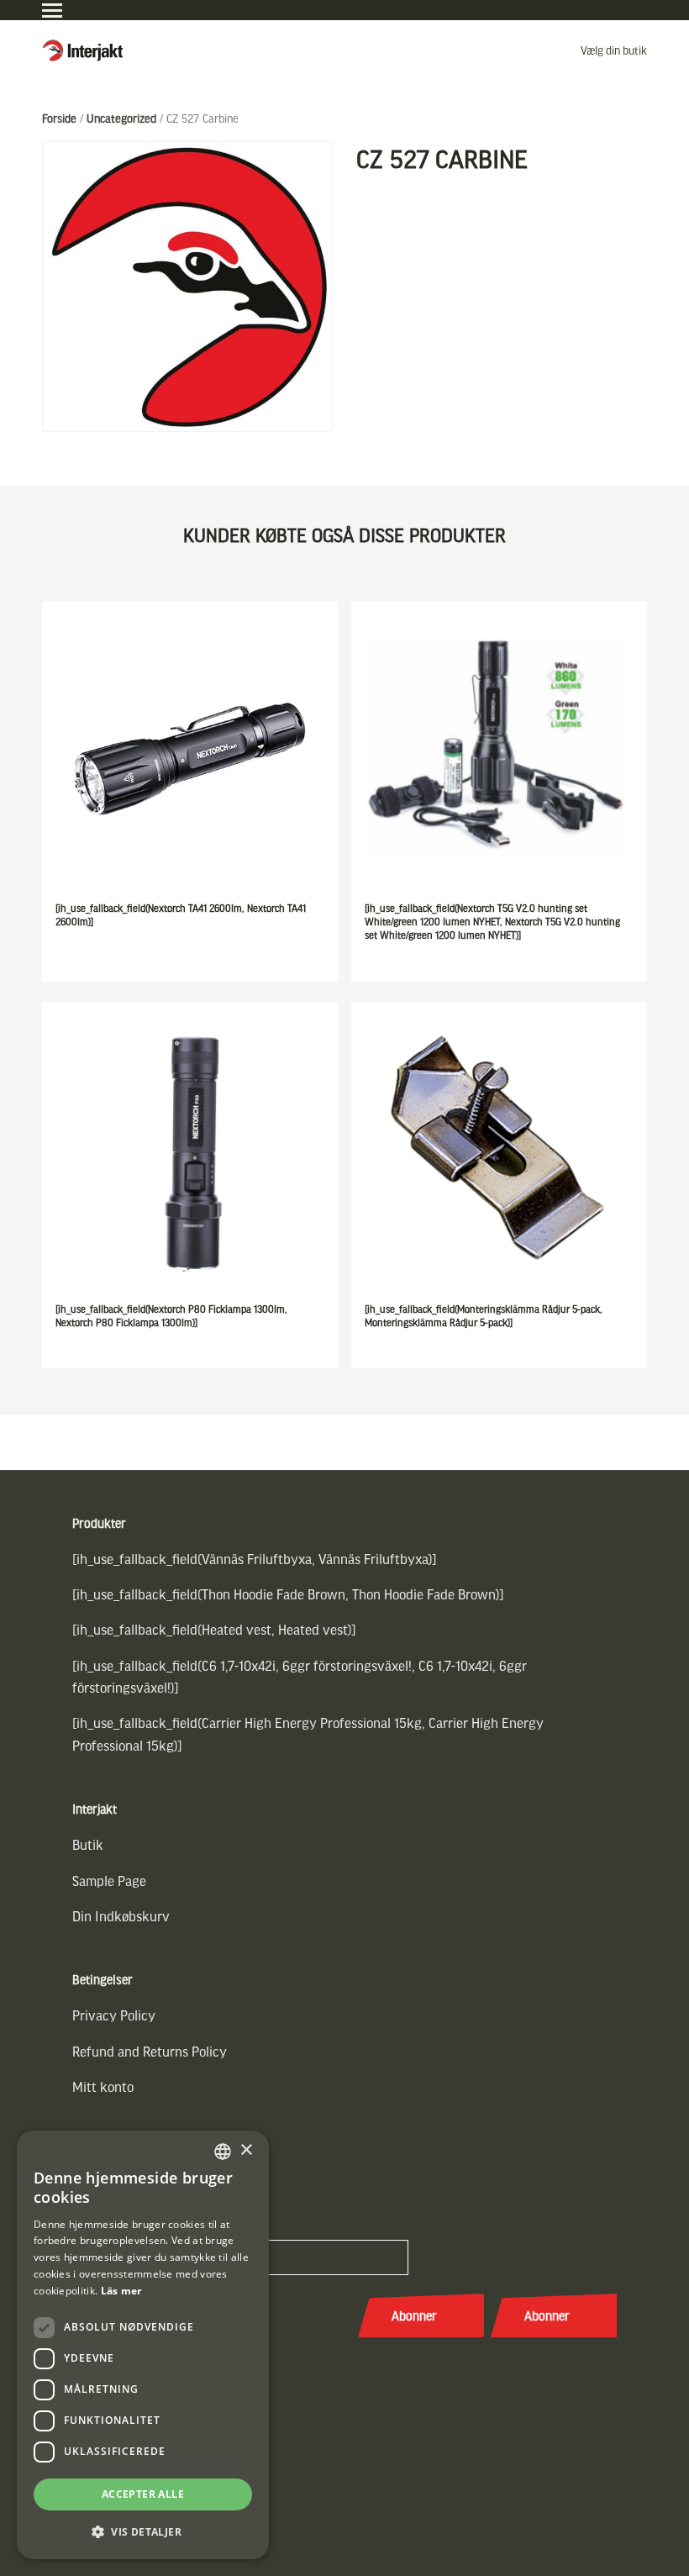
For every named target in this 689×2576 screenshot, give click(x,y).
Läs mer (121, 2291)
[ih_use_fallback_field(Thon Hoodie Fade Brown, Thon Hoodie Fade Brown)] (288, 1594)
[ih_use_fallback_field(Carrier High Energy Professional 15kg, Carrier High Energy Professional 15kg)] (308, 1733)
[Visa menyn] (52, 11)
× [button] (246, 2150)
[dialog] (143, 2345)
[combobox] (223, 2152)
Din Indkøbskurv (121, 1916)
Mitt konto (103, 2086)
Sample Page (109, 1881)
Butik (88, 1844)
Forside (59, 118)
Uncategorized (121, 118)
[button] (143, 2532)
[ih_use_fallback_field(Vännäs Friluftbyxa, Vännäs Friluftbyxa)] (255, 1559)
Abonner (414, 2315)
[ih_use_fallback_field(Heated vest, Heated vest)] (214, 1629)
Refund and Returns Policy (150, 2051)
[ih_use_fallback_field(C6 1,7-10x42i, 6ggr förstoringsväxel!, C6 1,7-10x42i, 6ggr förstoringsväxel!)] (300, 1676)
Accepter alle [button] (143, 2494)
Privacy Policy (114, 2015)
